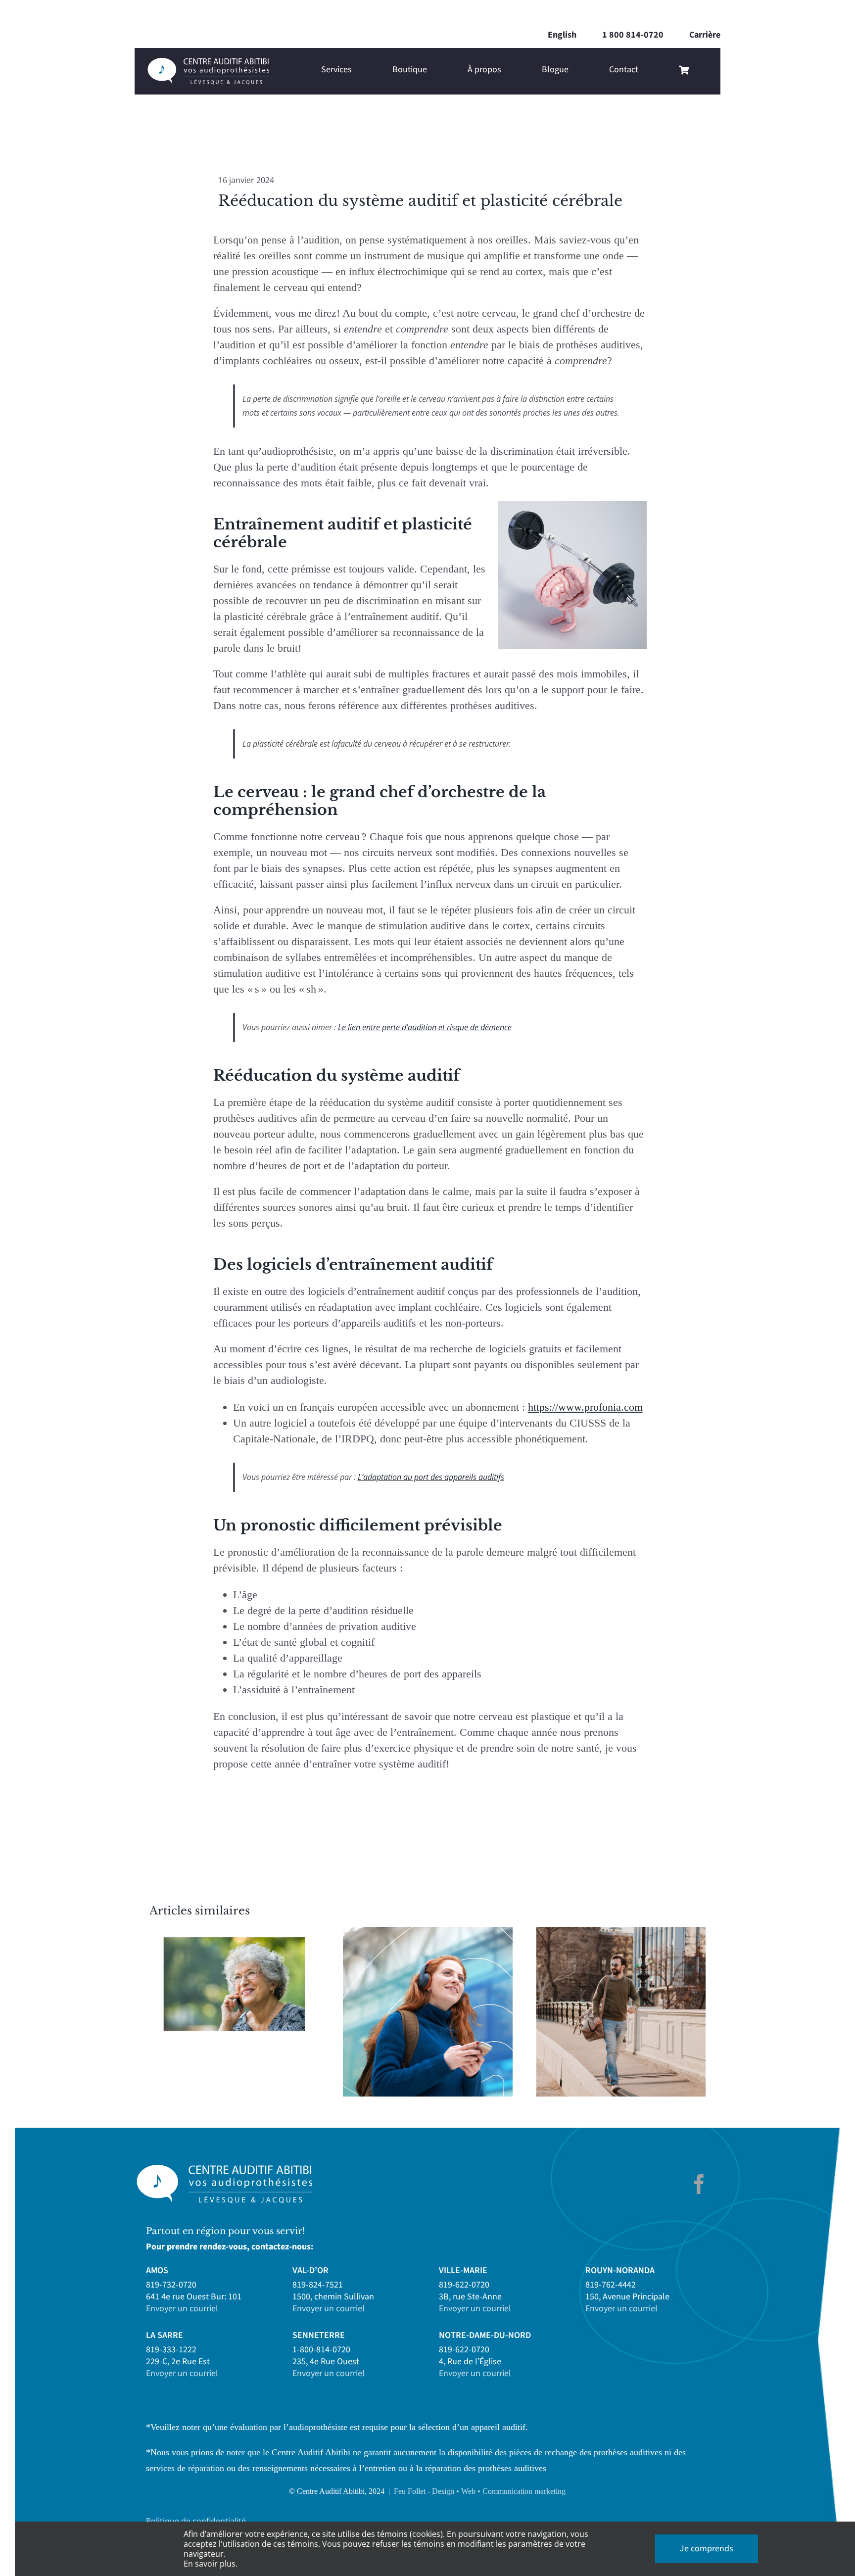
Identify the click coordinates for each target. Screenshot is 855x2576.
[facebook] (699, 2184)
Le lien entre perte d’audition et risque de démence (425, 1027)
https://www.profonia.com (585, 1407)
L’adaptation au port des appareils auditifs (431, 1477)
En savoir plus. (211, 2564)
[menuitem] (562, 35)
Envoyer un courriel (182, 2309)
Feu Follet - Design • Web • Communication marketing (480, 2491)
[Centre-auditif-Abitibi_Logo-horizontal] (208, 62)
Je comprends (707, 2549)
